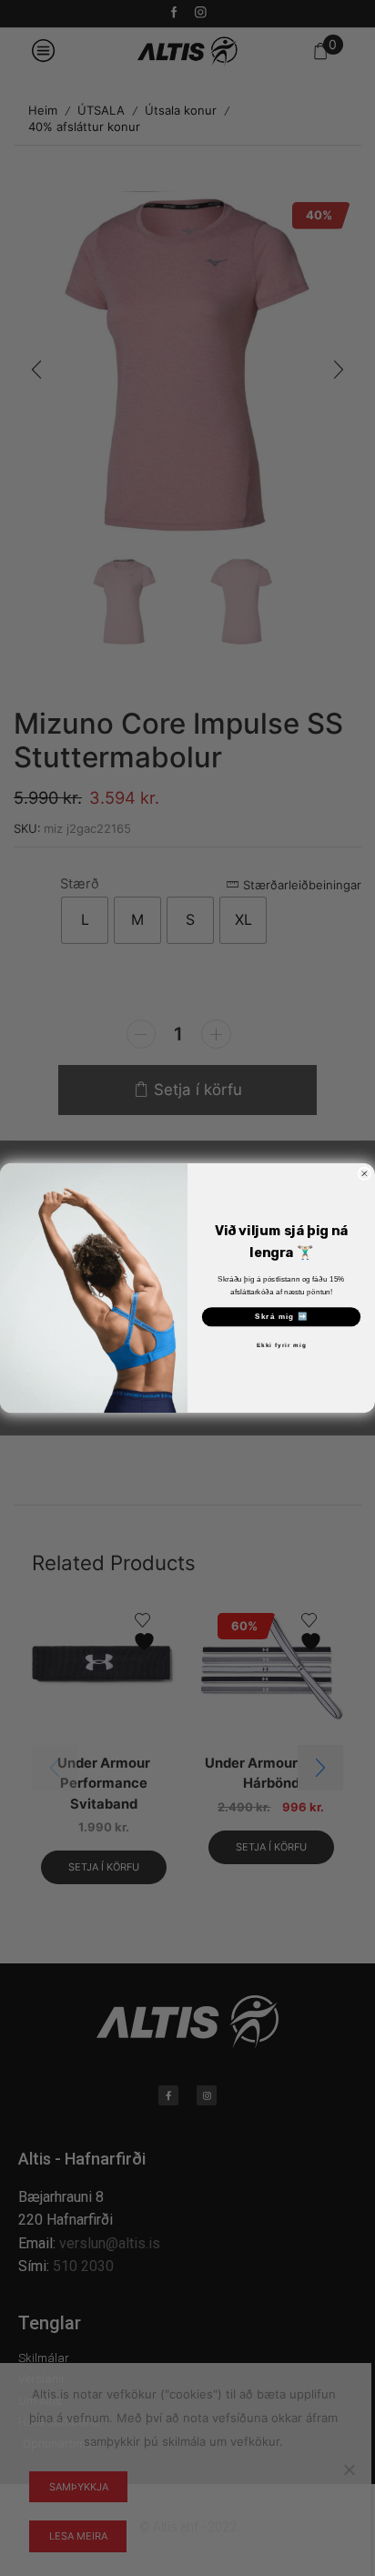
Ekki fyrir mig (282, 1346)
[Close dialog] (365, 1174)
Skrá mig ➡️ (282, 1317)
